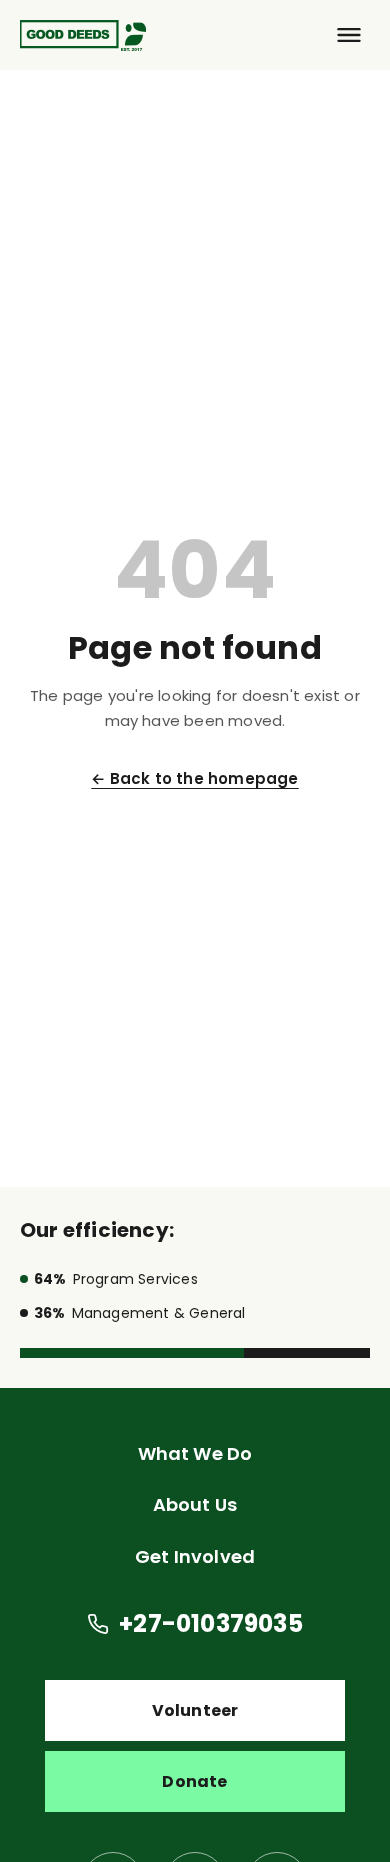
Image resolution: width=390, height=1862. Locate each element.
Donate (194, 1781)
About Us (195, 1504)
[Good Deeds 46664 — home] (83, 35)
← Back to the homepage (194, 778)
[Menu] (349, 35)
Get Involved (195, 1556)
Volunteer (195, 1710)
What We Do (195, 1453)
